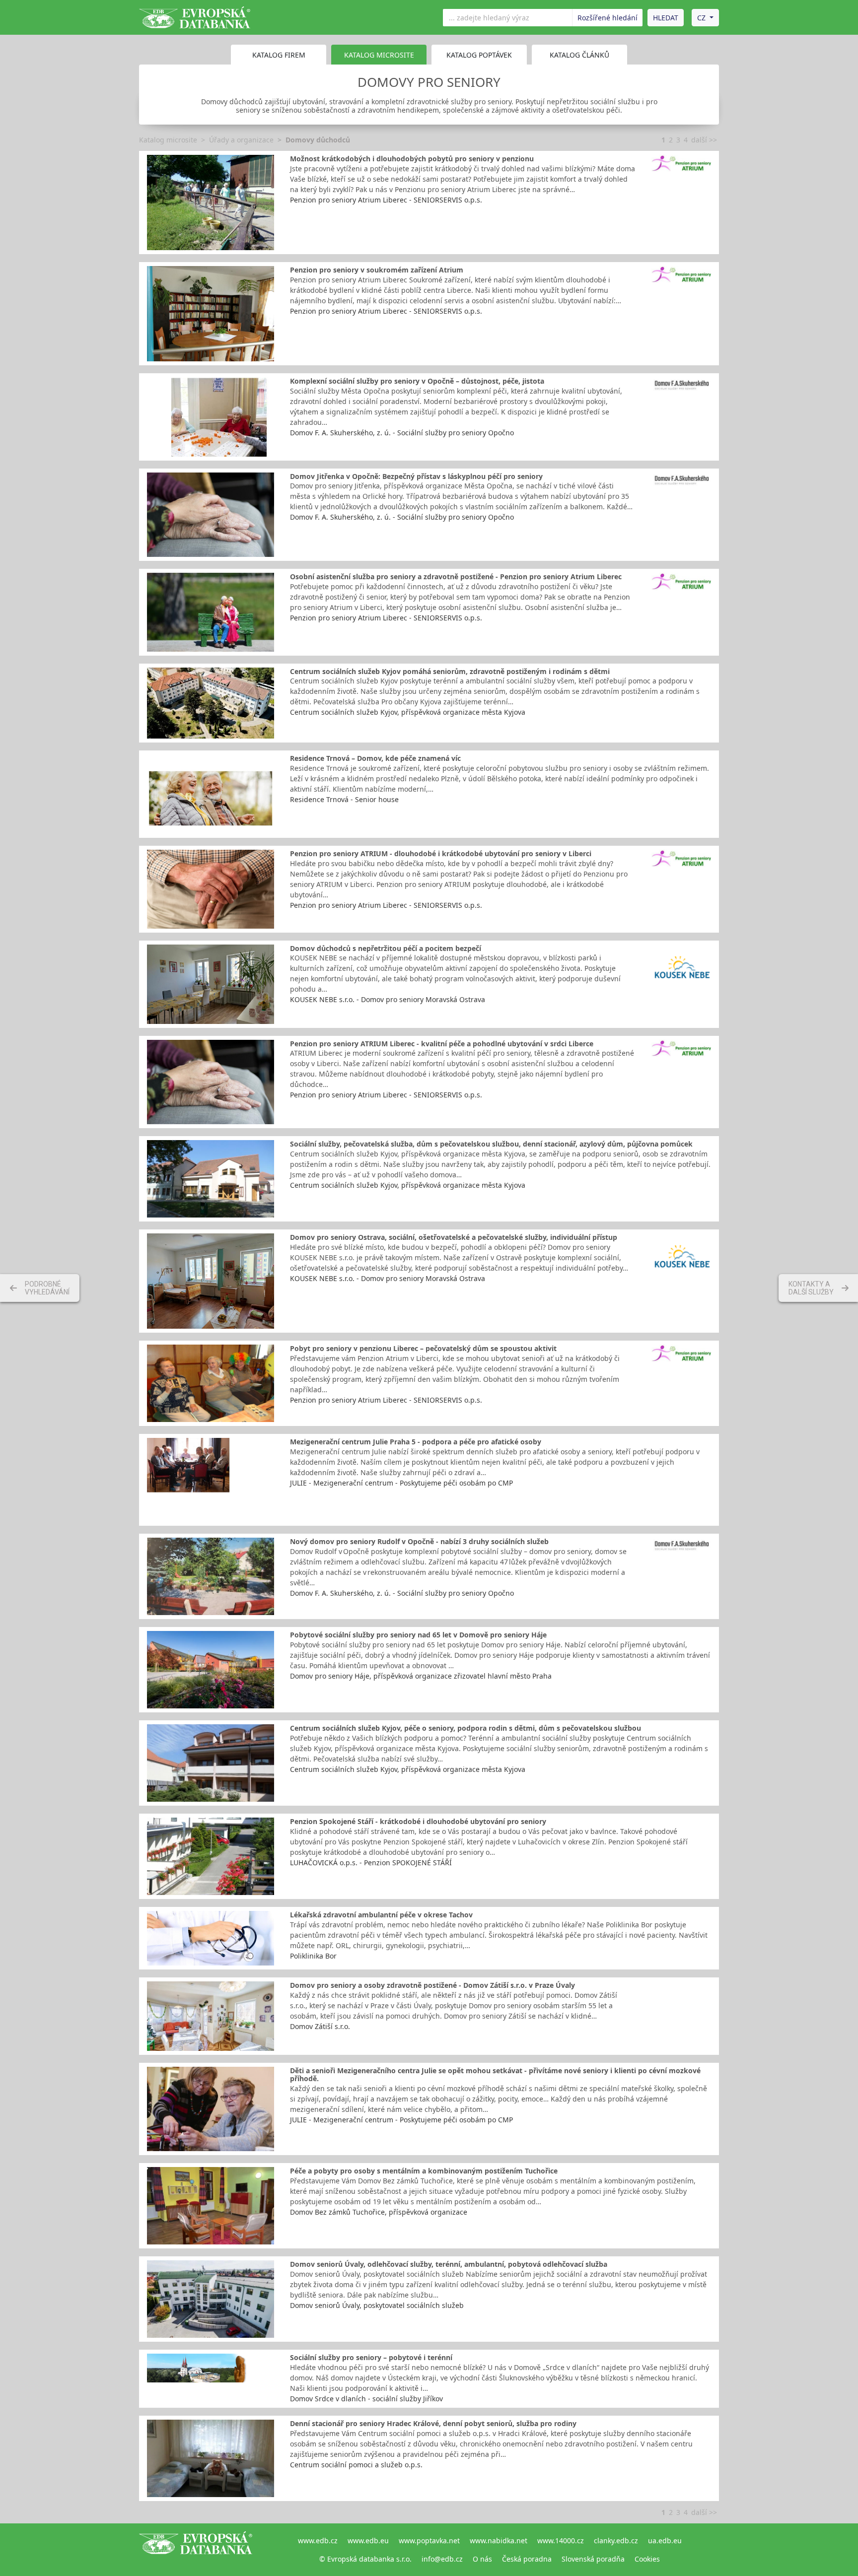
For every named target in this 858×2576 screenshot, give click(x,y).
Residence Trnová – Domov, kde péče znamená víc (375, 758)
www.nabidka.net (499, 2541)
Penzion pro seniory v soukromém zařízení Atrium (377, 270)
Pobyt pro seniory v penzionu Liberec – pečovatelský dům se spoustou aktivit (423, 1348)
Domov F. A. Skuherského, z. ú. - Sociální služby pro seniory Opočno (402, 433)
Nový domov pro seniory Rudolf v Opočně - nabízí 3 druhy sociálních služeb (419, 1541)
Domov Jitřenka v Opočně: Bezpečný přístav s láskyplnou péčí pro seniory (416, 476)
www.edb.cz (318, 2541)
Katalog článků (579, 55)
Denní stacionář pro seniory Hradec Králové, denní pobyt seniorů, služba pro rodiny (433, 2423)
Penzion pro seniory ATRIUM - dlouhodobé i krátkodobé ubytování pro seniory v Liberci (441, 853)
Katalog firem (279, 55)
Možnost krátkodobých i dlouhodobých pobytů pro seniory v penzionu (412, 159)
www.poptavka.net (429, 2541)
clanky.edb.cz (616, 2541)
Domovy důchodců (318, 140)
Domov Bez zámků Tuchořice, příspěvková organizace (379, 2212)
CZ (701, 18)
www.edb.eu (368, 2541)
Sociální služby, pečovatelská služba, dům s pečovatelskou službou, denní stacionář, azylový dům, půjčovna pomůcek (491, 1144)
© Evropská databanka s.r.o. (365, 2559)
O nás (482, 2559)
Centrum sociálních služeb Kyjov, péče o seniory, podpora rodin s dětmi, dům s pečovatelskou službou (465, 1728)
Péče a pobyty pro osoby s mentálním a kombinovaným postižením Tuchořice (424, 2171)
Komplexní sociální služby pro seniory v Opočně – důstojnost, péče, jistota (417, 381)
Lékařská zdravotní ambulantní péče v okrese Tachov (381, 1915)
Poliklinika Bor (313, 1956)
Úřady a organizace (241, 140)
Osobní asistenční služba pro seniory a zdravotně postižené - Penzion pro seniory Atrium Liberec (456, 576)
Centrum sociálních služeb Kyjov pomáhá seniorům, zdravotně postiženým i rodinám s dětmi (450, 671)
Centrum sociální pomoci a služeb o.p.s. (356, 2465)
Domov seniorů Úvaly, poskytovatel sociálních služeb (377, 2305)
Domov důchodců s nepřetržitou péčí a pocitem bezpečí (386, 948)
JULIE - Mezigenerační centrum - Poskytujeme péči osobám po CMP (401, 1483)
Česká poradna (527, 2559)
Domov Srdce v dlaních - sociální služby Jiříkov (366, 2399)
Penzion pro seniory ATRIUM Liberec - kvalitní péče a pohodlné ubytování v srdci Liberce (442, 1044)
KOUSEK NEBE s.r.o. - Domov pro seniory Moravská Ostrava (388, 999)
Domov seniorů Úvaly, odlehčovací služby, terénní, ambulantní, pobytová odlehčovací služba (449, 2264)
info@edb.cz (442, 2559)
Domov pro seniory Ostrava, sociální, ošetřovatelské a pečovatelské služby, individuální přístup (454, 1237)
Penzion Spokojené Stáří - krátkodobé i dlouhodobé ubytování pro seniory (418, 1821)
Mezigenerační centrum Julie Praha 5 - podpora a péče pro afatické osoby (416, 1442)
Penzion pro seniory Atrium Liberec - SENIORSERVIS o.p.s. (386, 200)
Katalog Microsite (379, 55)
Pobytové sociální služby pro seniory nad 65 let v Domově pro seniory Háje (418, 1635)
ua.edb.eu (665, 2541)
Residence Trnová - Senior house (344, 799)
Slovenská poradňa (593, 2559)
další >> (704, 140)
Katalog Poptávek (479, 55)
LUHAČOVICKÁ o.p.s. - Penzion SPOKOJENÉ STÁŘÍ (371, 1863)
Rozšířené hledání (608, 18)
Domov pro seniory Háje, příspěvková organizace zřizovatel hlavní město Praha (421, 1676)
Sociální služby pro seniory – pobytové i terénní (371, 2357)
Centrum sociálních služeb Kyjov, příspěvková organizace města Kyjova (408, 712)
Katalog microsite (168, 140)
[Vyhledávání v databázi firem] (196, 2550)
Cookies (647, 2559)
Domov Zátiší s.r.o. (320, 2026)
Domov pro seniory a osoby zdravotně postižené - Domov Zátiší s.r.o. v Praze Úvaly (432, 1985)
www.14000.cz (561, 2541)
